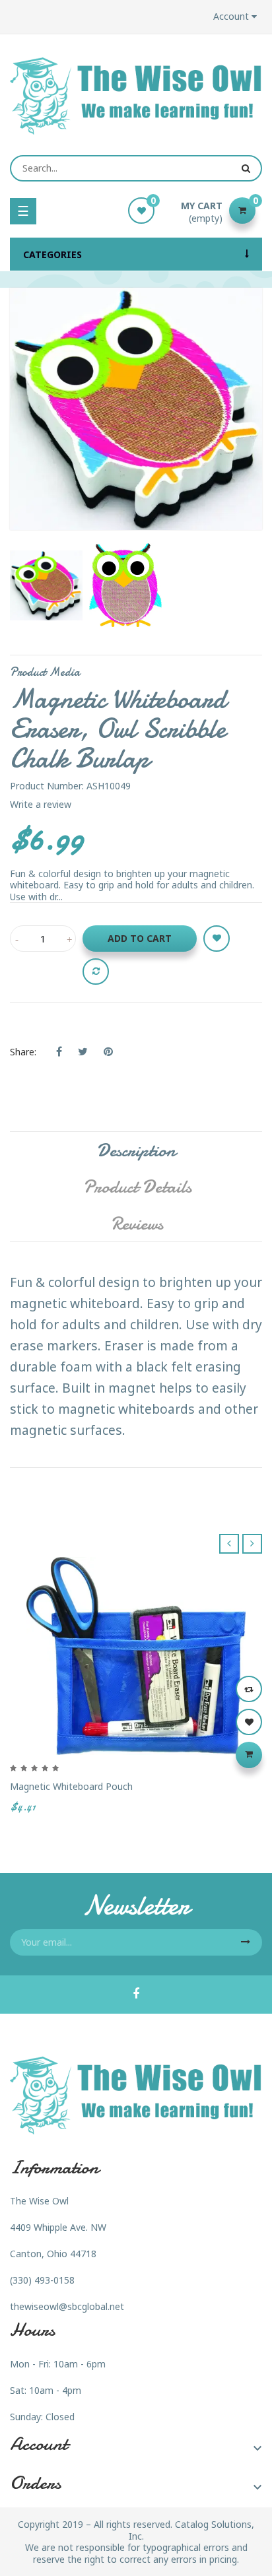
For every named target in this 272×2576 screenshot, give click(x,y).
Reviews (137, 1224)
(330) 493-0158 (42, 2280)
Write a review (41, 804)
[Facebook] (136, 1995)
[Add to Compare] (96, 972)
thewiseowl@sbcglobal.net (67, 2306)
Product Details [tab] (137, 1187)
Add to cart (140, 938)
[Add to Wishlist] (217, 939)
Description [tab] (136, 1150)
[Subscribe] (246, 1942)
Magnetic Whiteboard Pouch (71, 1786)
